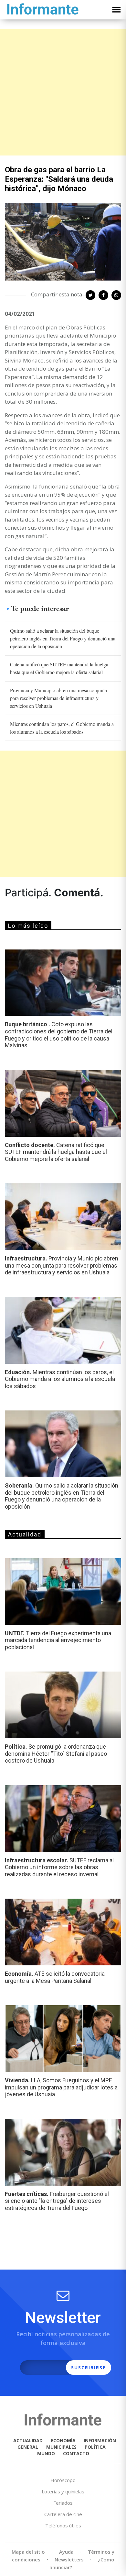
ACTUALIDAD (28, 2440)
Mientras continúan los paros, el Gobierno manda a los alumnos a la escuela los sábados (62, 728)
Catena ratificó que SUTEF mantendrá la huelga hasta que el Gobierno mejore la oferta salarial (59, 668)
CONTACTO (76, 2453)
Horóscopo (63, 2480)
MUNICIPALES (61, 2447)
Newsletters (69, 2559)
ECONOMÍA (63, 2440)
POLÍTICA (95, 2447)
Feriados (63, 2503)
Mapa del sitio (28, 2552)
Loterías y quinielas (63, 2491)
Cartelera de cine (63, 2514)
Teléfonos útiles (63, 2525)
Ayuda (66, 2552)
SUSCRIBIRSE (89, 2368)
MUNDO (46, 2453)
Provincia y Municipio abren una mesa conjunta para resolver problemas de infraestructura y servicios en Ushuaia (58, 698)
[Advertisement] (63, 92)
